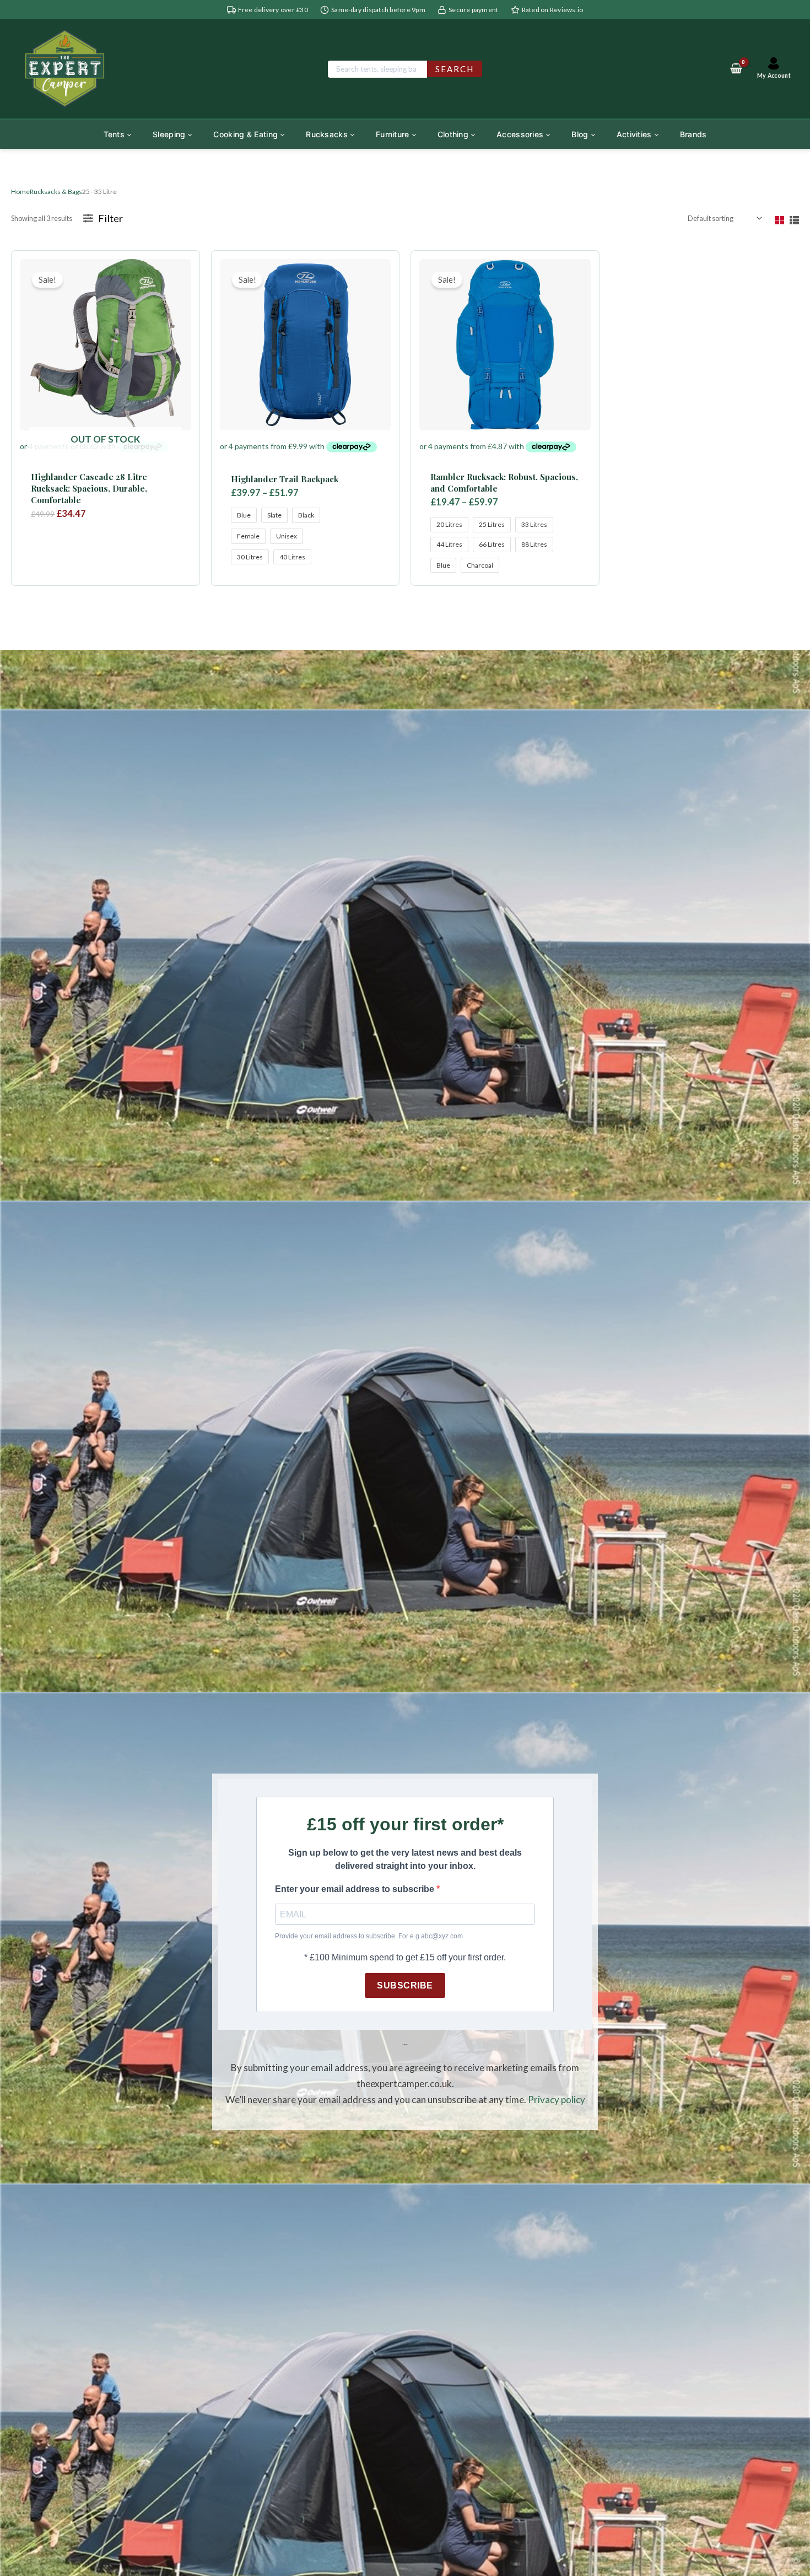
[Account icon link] (774, 69)
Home (20, 192)
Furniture (393, 134)
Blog (580, 134)
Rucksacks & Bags (56, 192)
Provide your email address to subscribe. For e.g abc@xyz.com (369, 1936)
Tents (114, 134)
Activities (634, 134)
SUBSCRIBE (405, 1985)
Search (455, 69)
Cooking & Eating (245, 134)
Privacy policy (557, 2100)
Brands (693, 134)
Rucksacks (327, 134)
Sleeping (169, 134)
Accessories (520, 134)
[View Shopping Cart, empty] (736, 69)
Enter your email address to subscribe (356, 1889)
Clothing (453, 134)
